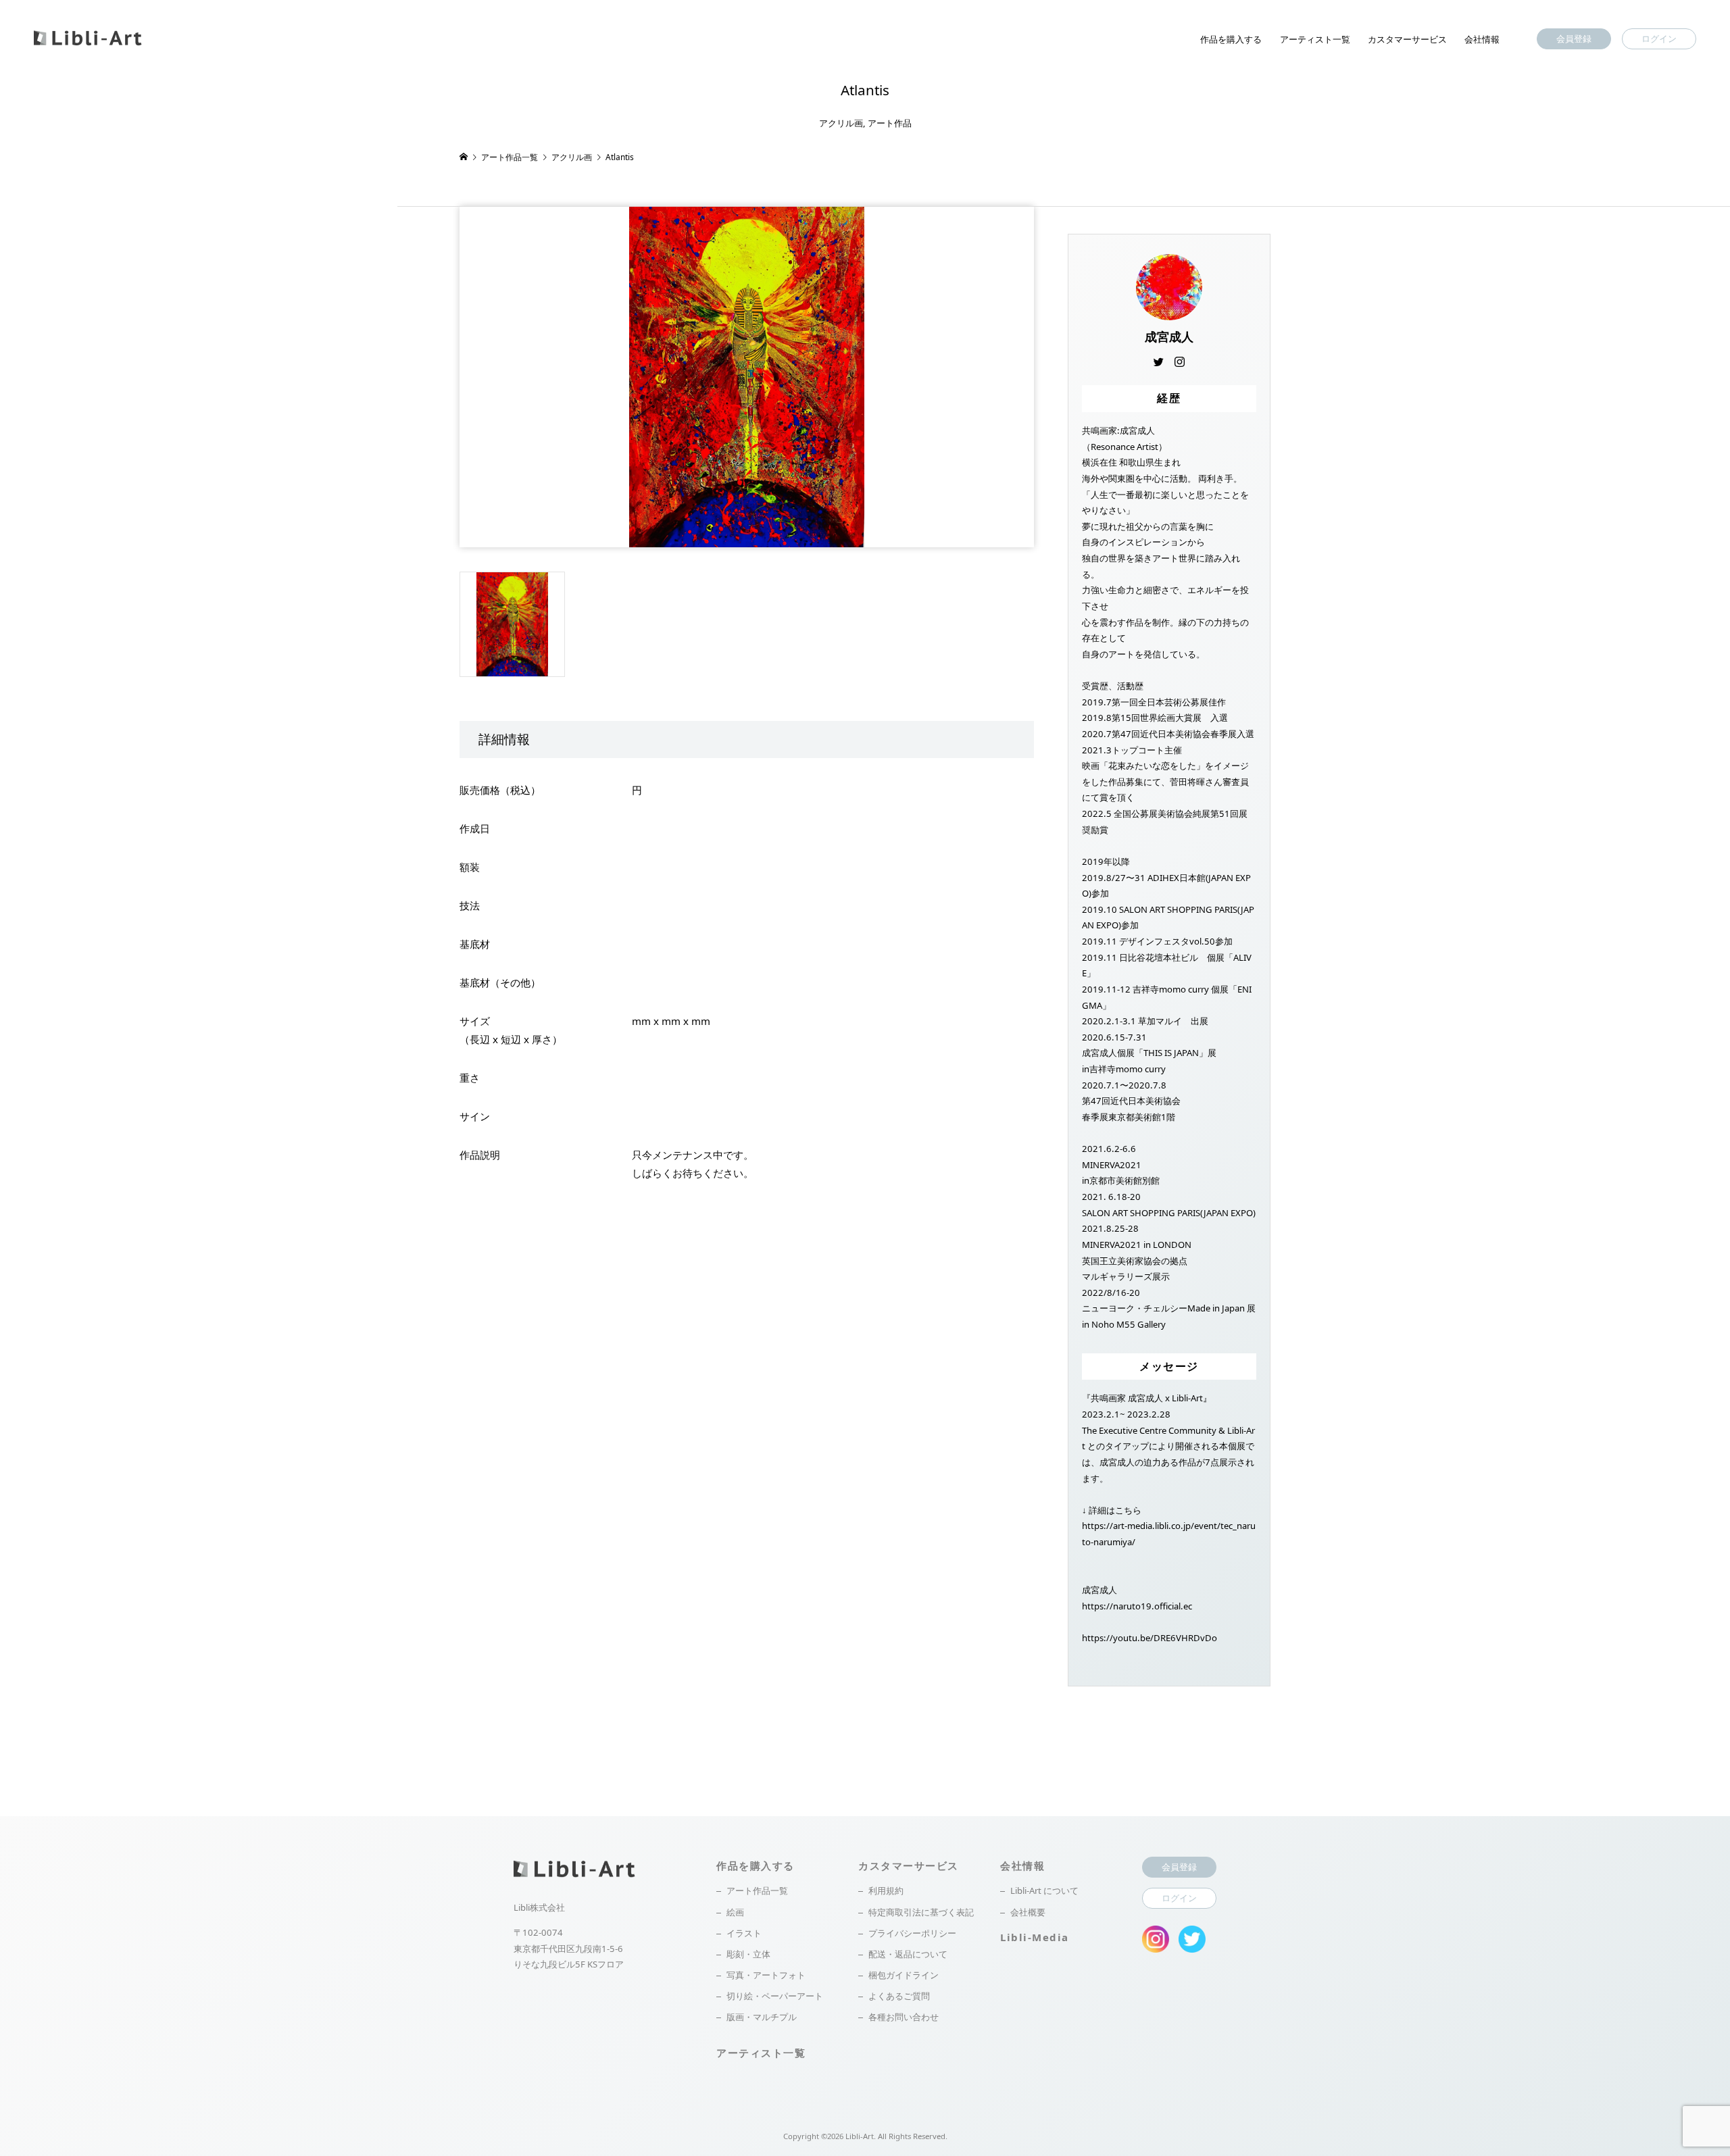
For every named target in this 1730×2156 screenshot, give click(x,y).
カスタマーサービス (1407, 39)
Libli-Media (1035, 1937)
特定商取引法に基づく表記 (921, 1912)
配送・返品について (908, 1954)
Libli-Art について (1044, 1890)
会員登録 (1574, 39)
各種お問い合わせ (904, 2017)
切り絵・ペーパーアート (775, 1996)
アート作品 (890, 123)
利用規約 (886, 1890)
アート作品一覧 (757, 1890)
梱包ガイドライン (904, 1975)
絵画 (735, 1912)
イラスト (744, 1933)
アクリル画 (841, 123)
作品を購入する (1231, 39)
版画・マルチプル (762, 2017)
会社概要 (1028, 1912)
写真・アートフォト (766, 1975)
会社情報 (1482, 39)
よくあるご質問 (899, 1996)
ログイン (1659, 39)
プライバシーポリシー (912, 1933)
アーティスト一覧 (1315, 39)
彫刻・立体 (748, 1954)
